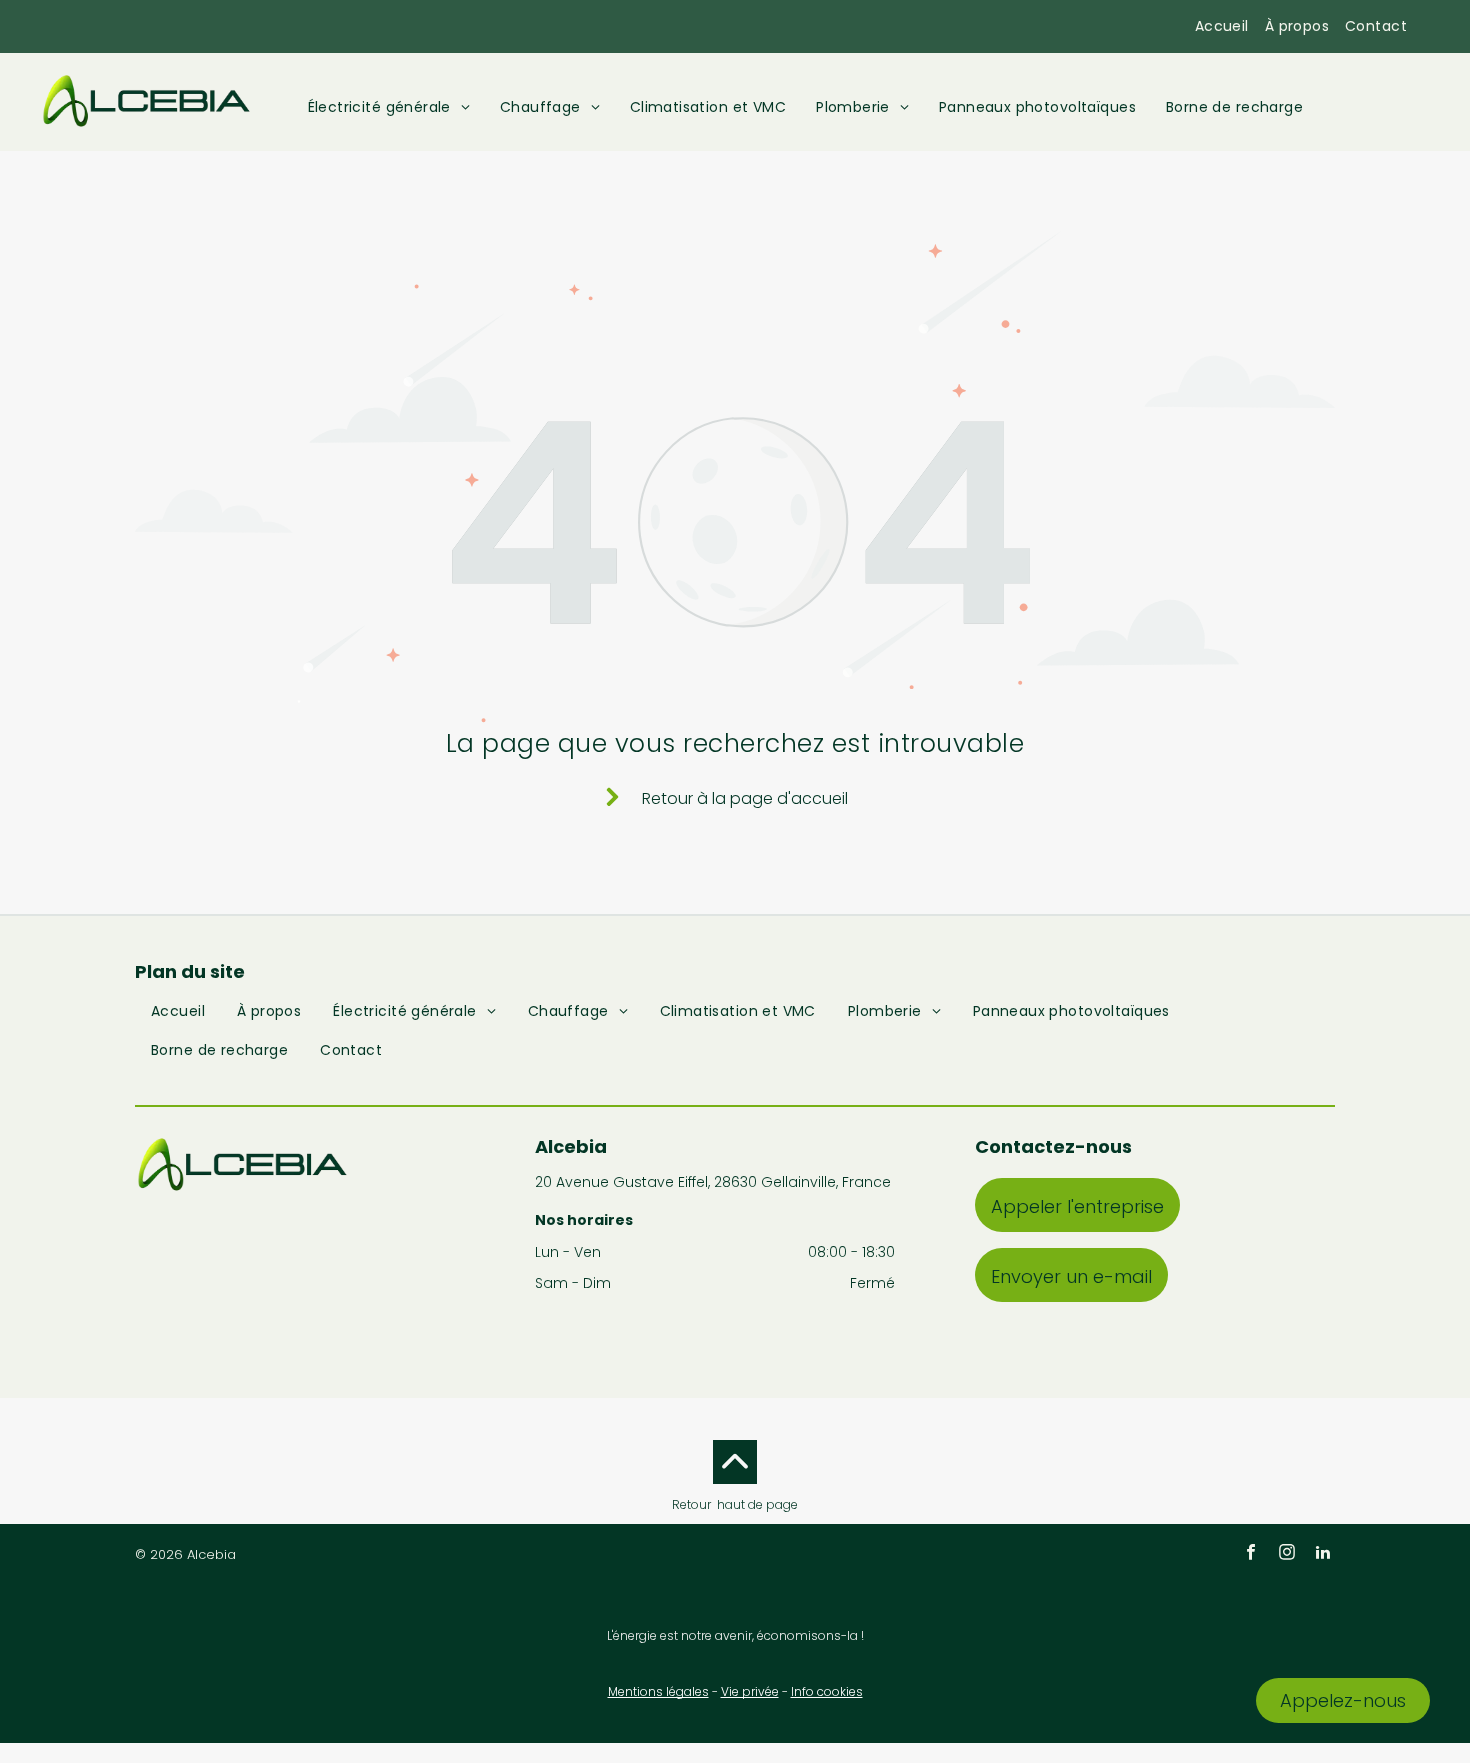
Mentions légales (658, 1691)
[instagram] (1287, 1554)
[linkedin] (1323, 1554)
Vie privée (750, 1691)
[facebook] (1251, 1554)
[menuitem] (1222, 26)
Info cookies (827, 1691)
